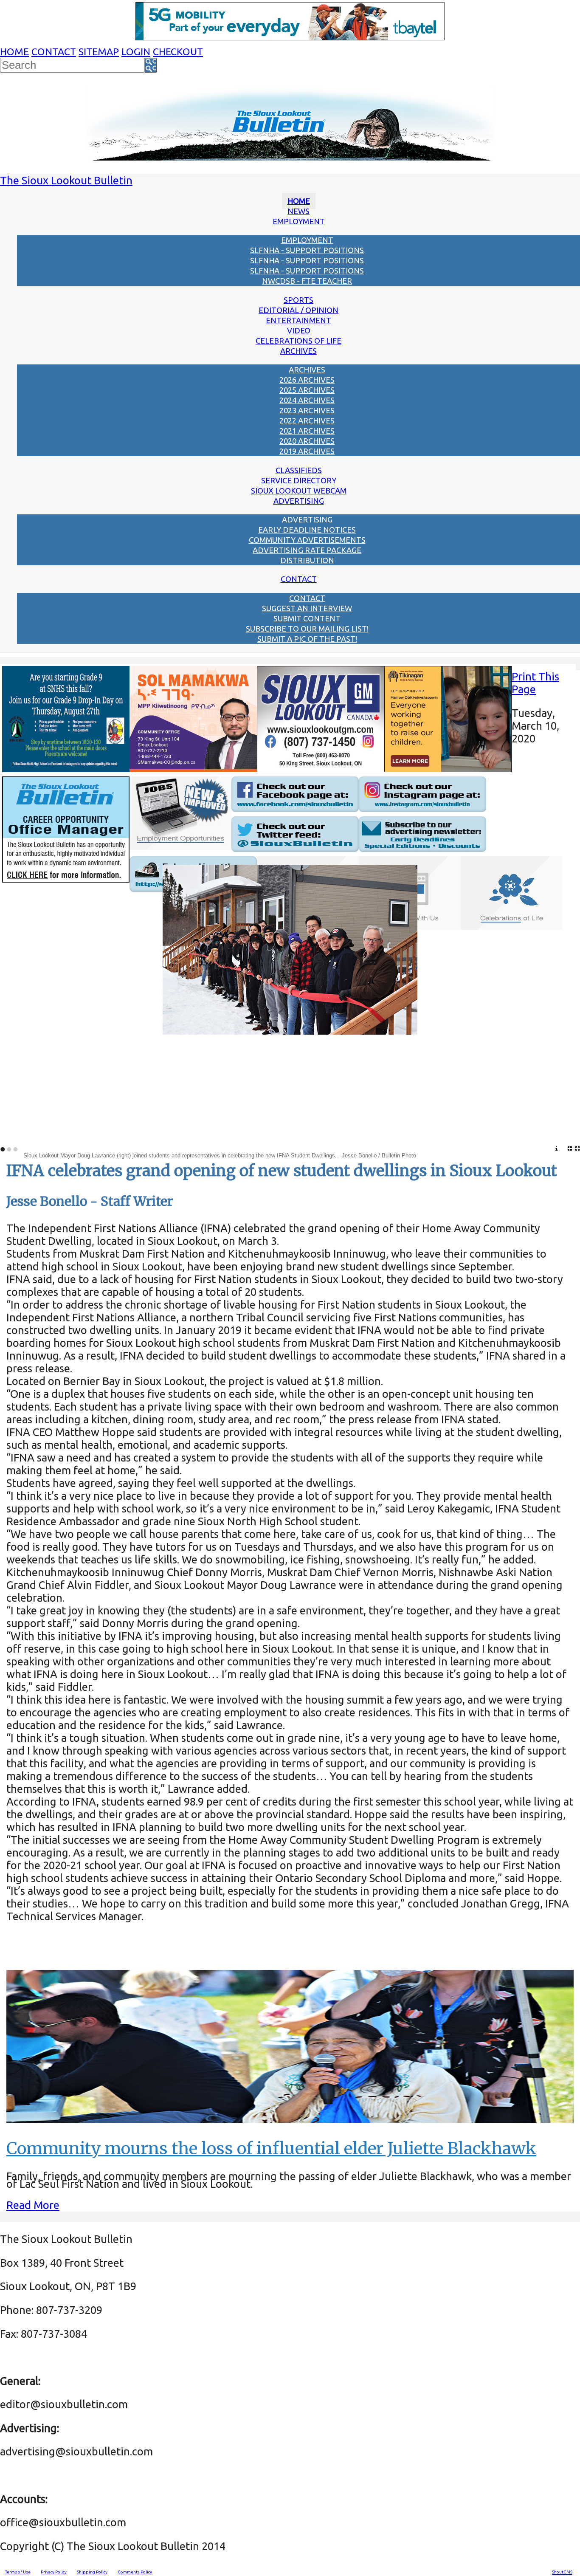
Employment (299, 221)
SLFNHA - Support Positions (307, 250)
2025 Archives (307, 390)
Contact (54, 52)
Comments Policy (135, 2572)
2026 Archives (307, 380)
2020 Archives (307, 441)
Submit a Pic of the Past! (307, 639)
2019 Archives (307, 451)
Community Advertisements (307, 540)
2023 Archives (307, 410)
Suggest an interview (307, 608)
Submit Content (307, 618)
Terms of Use (18, 2572)
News (298, 211)
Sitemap (99, 52)
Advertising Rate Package (307, 550)
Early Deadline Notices (307, 530)
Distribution (307, 560)
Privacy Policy (54, 2572)
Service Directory (299, 480)
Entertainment (298, 320)
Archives (298, 351)
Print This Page (535, 683)
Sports (298, 300)
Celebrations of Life (298, 341)
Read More (33, 2205)
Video (299, 330)
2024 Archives (307, 400)
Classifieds (299, 470)
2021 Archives (307, 431)
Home (14, 52)
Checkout (178, 52)
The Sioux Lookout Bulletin (66, 180)
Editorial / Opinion (298, 310)
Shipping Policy (92, 2572)
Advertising (299, 501)
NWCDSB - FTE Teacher (307, 281)
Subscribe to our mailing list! (307, 629)
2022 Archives (307, 420)
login (136, 52)
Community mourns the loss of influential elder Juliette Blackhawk (271, 2149)
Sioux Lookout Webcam (299, 491)
